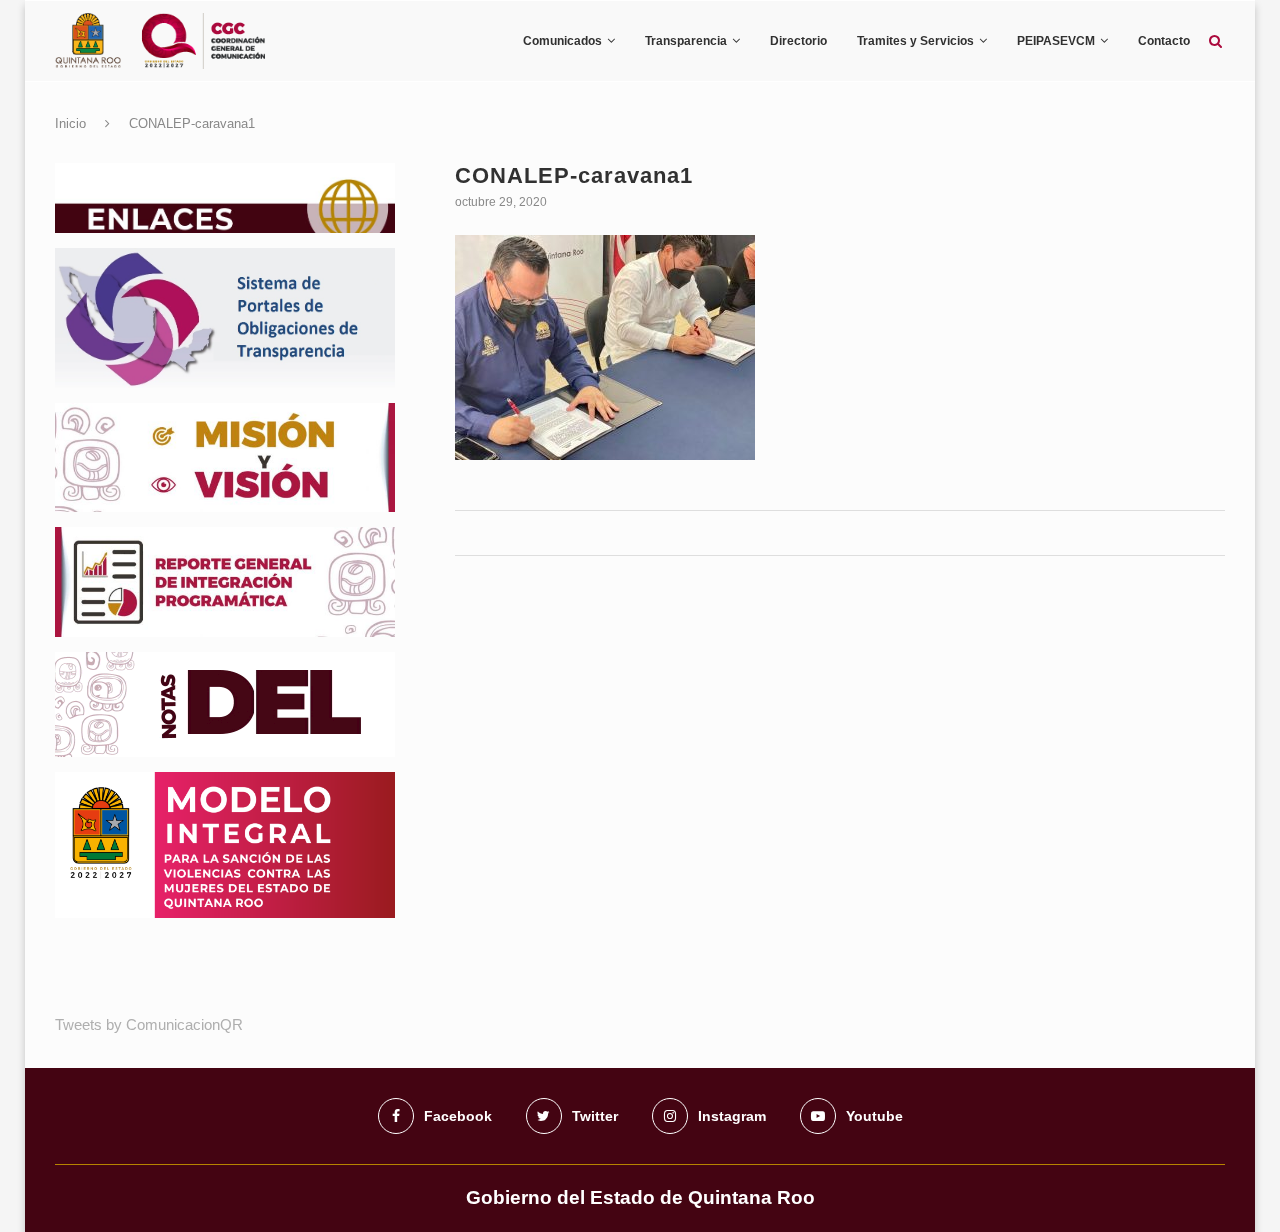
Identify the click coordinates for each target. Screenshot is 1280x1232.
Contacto (1164, 41)
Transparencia (686, 41)
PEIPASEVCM (1056, 41)
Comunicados (562, 41)
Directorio (798, 41)
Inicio (70, 123)
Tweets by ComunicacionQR (149, 1024)
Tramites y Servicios (915, 41)
